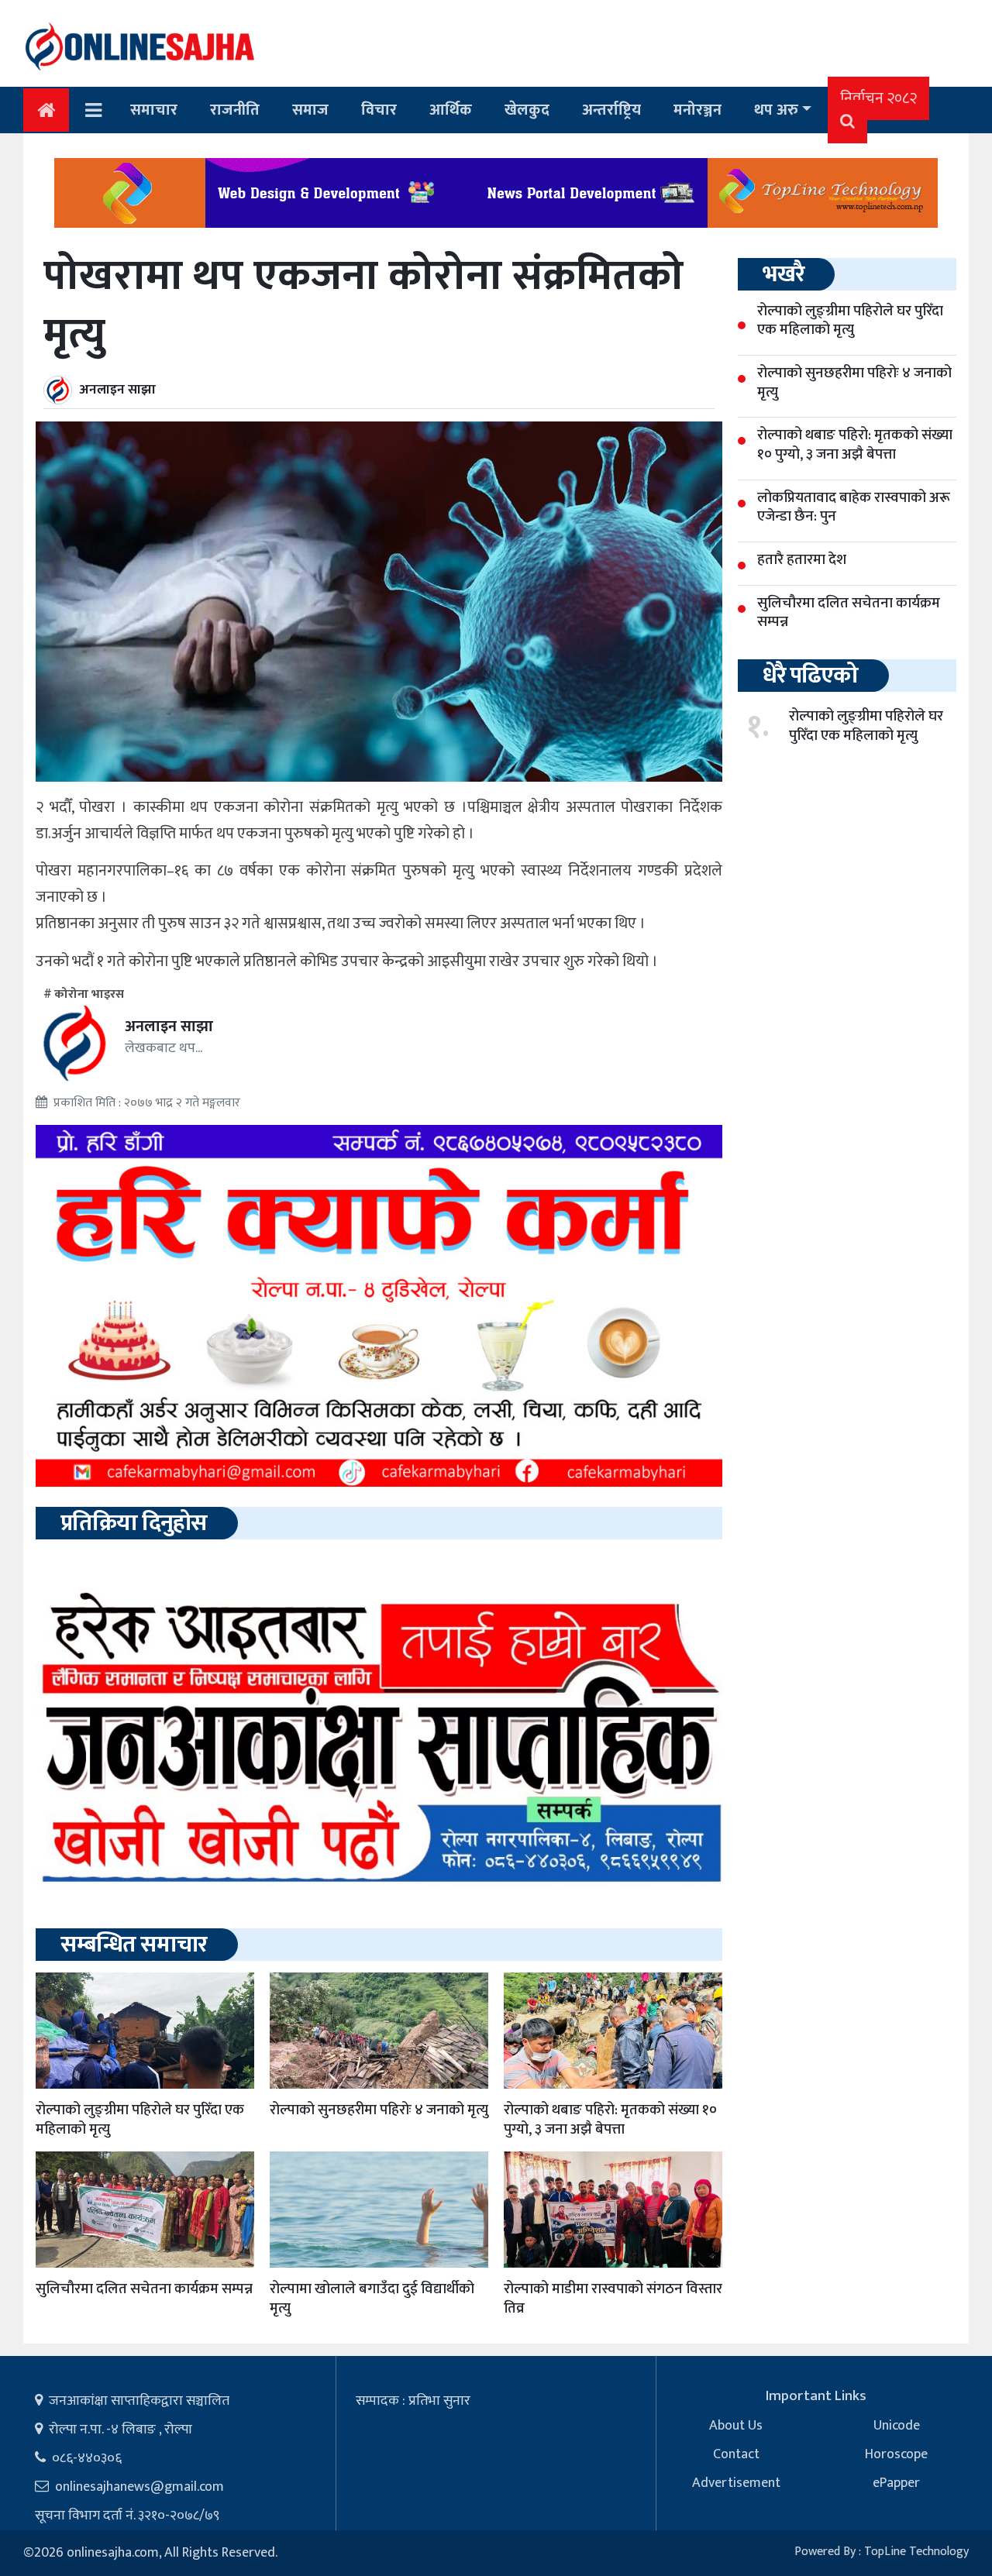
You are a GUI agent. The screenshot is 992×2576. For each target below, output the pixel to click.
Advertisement (736, 2483)
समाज (310, 110)
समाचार (154, 110)
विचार (379, 110)
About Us (736, 2426)
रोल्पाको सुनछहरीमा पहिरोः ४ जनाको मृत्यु (379, 2110)
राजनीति (235, 110)
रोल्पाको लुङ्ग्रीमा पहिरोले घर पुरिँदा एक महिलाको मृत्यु (140, 2120)
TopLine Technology (916, 2552)
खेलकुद (527, 110)
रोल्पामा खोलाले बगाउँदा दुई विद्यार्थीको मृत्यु (372, 2299)
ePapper (896, 2483)
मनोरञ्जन (697, 110)
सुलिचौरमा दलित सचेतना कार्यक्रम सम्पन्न (144, 2289)
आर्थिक (451, 110)
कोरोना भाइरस (89, 994)
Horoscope (896, 2454)
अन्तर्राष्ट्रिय (611, 110)
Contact (736, 2454)
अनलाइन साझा (118, 390)
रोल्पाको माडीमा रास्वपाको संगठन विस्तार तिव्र (613, 2299)
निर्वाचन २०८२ (878, 98)
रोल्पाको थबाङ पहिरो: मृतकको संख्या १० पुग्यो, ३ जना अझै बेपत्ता (610, 2120)
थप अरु (776, 110)
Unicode (897, 2426)
